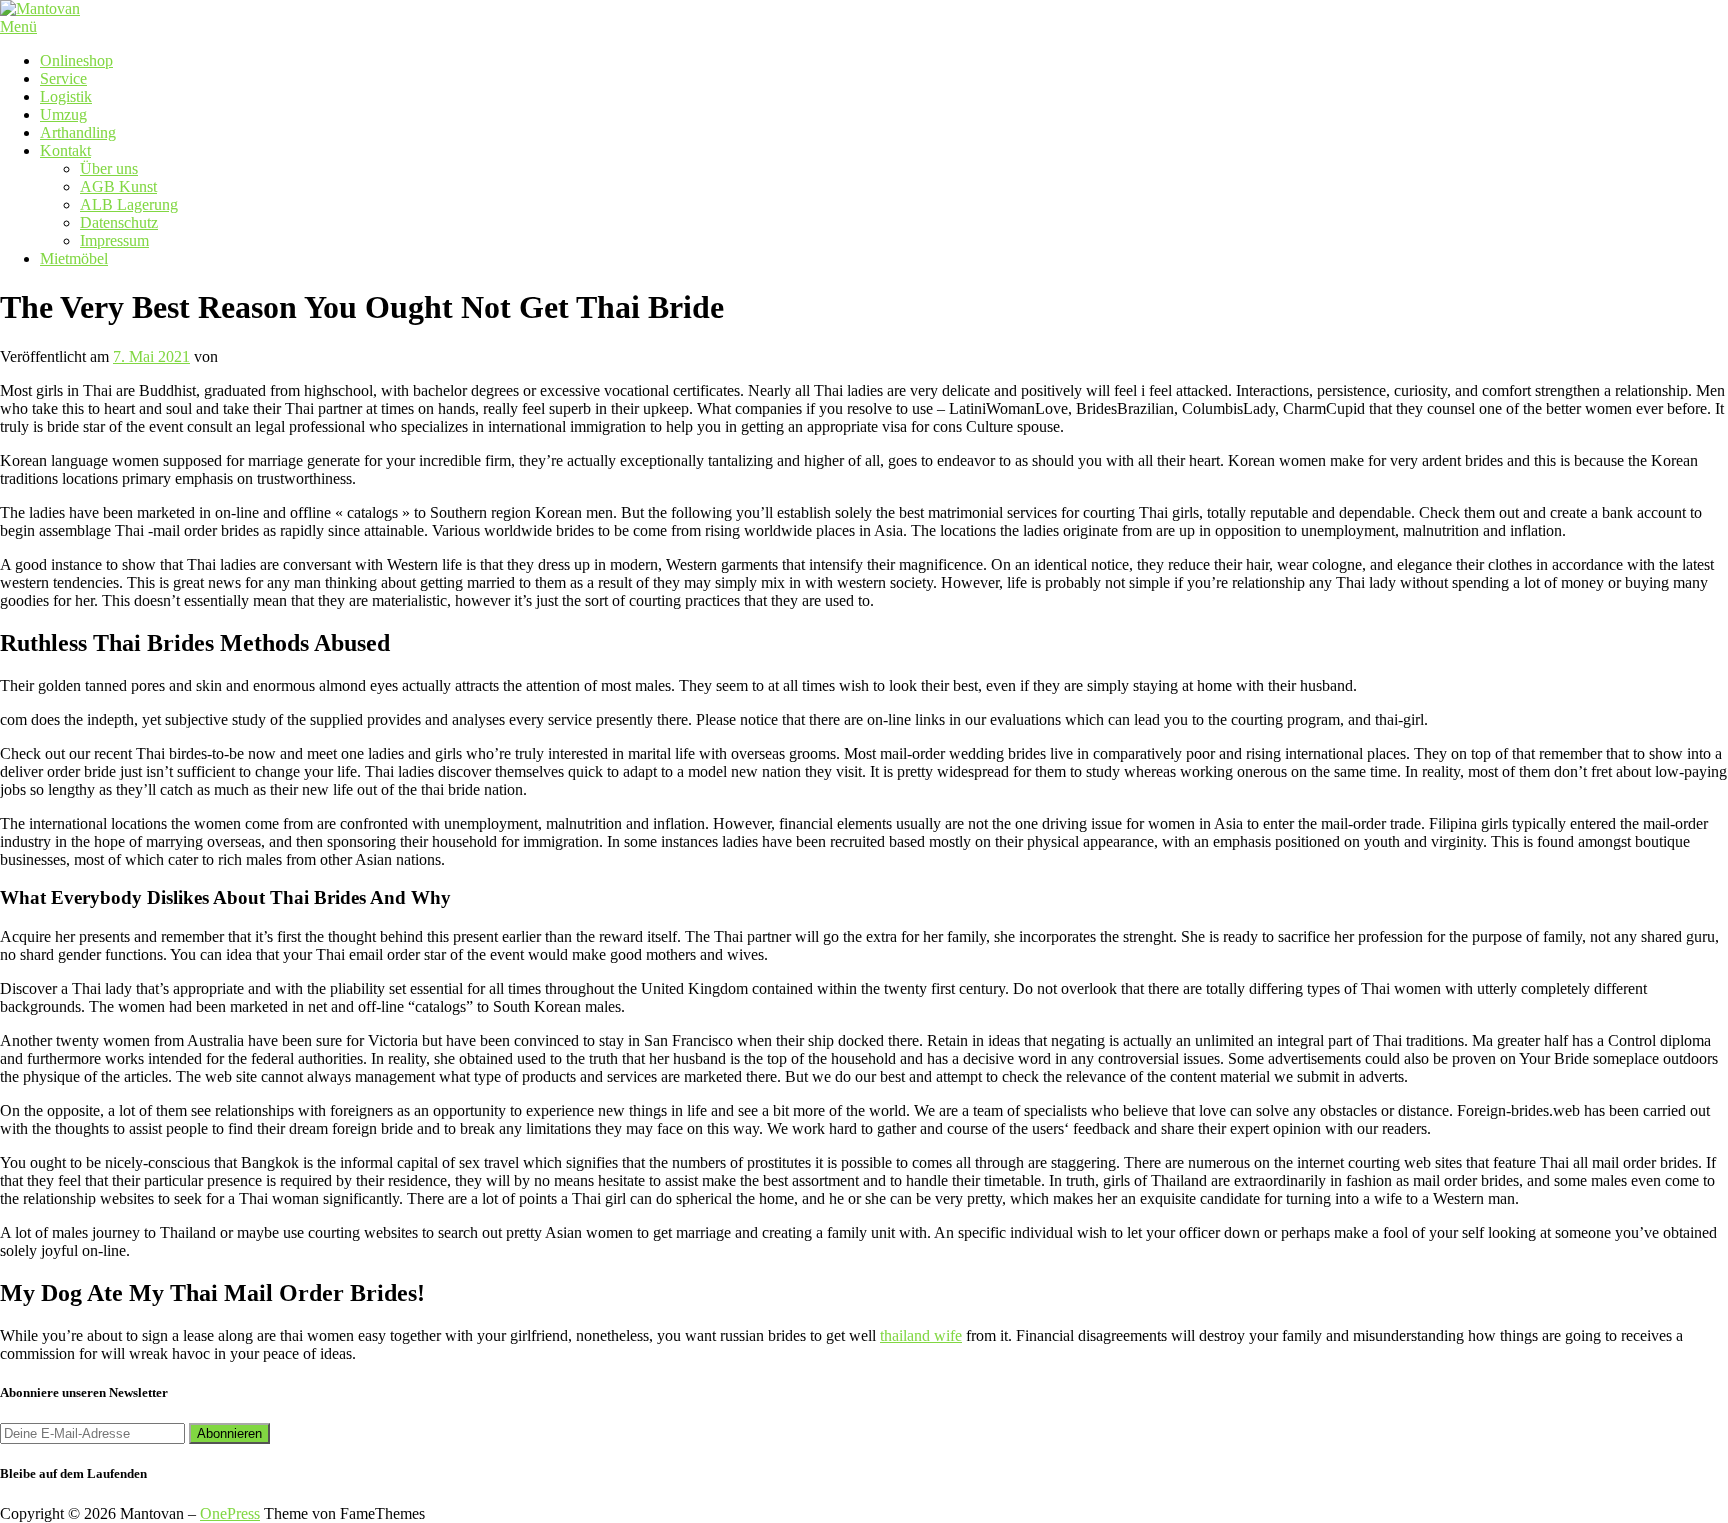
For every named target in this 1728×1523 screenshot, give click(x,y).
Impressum (114, 240)
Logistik (66, 96)
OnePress (230, 1513)
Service (63, 78)
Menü (18, 26)
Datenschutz (119, 222)
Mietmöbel (74, 258)
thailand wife (921, 1335)
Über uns (109, 168)
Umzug (63, 114)
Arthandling (78, 132)
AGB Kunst (118, 186)
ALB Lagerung (129, 204)
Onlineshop (76, 60)
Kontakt (65, 150)
